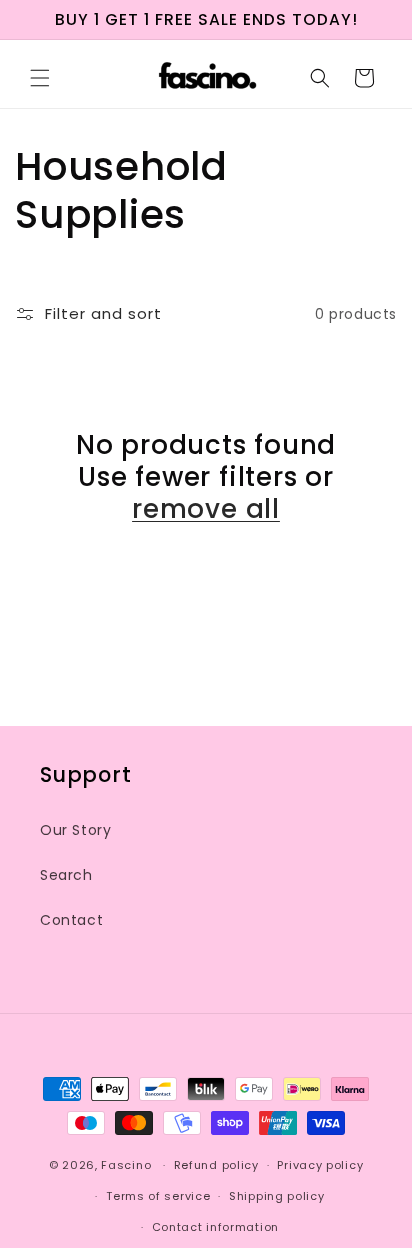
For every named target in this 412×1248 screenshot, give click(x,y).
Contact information (215, 1227)
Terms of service (158, 1196)
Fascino (126, 1165)
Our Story (75, 830)
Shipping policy (277, 1196)
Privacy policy (320, 1165)
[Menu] (40, 78)
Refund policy (216, 1165)
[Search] (320, 78)
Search (66, 875)
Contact (71, 920)
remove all (206, 509)
